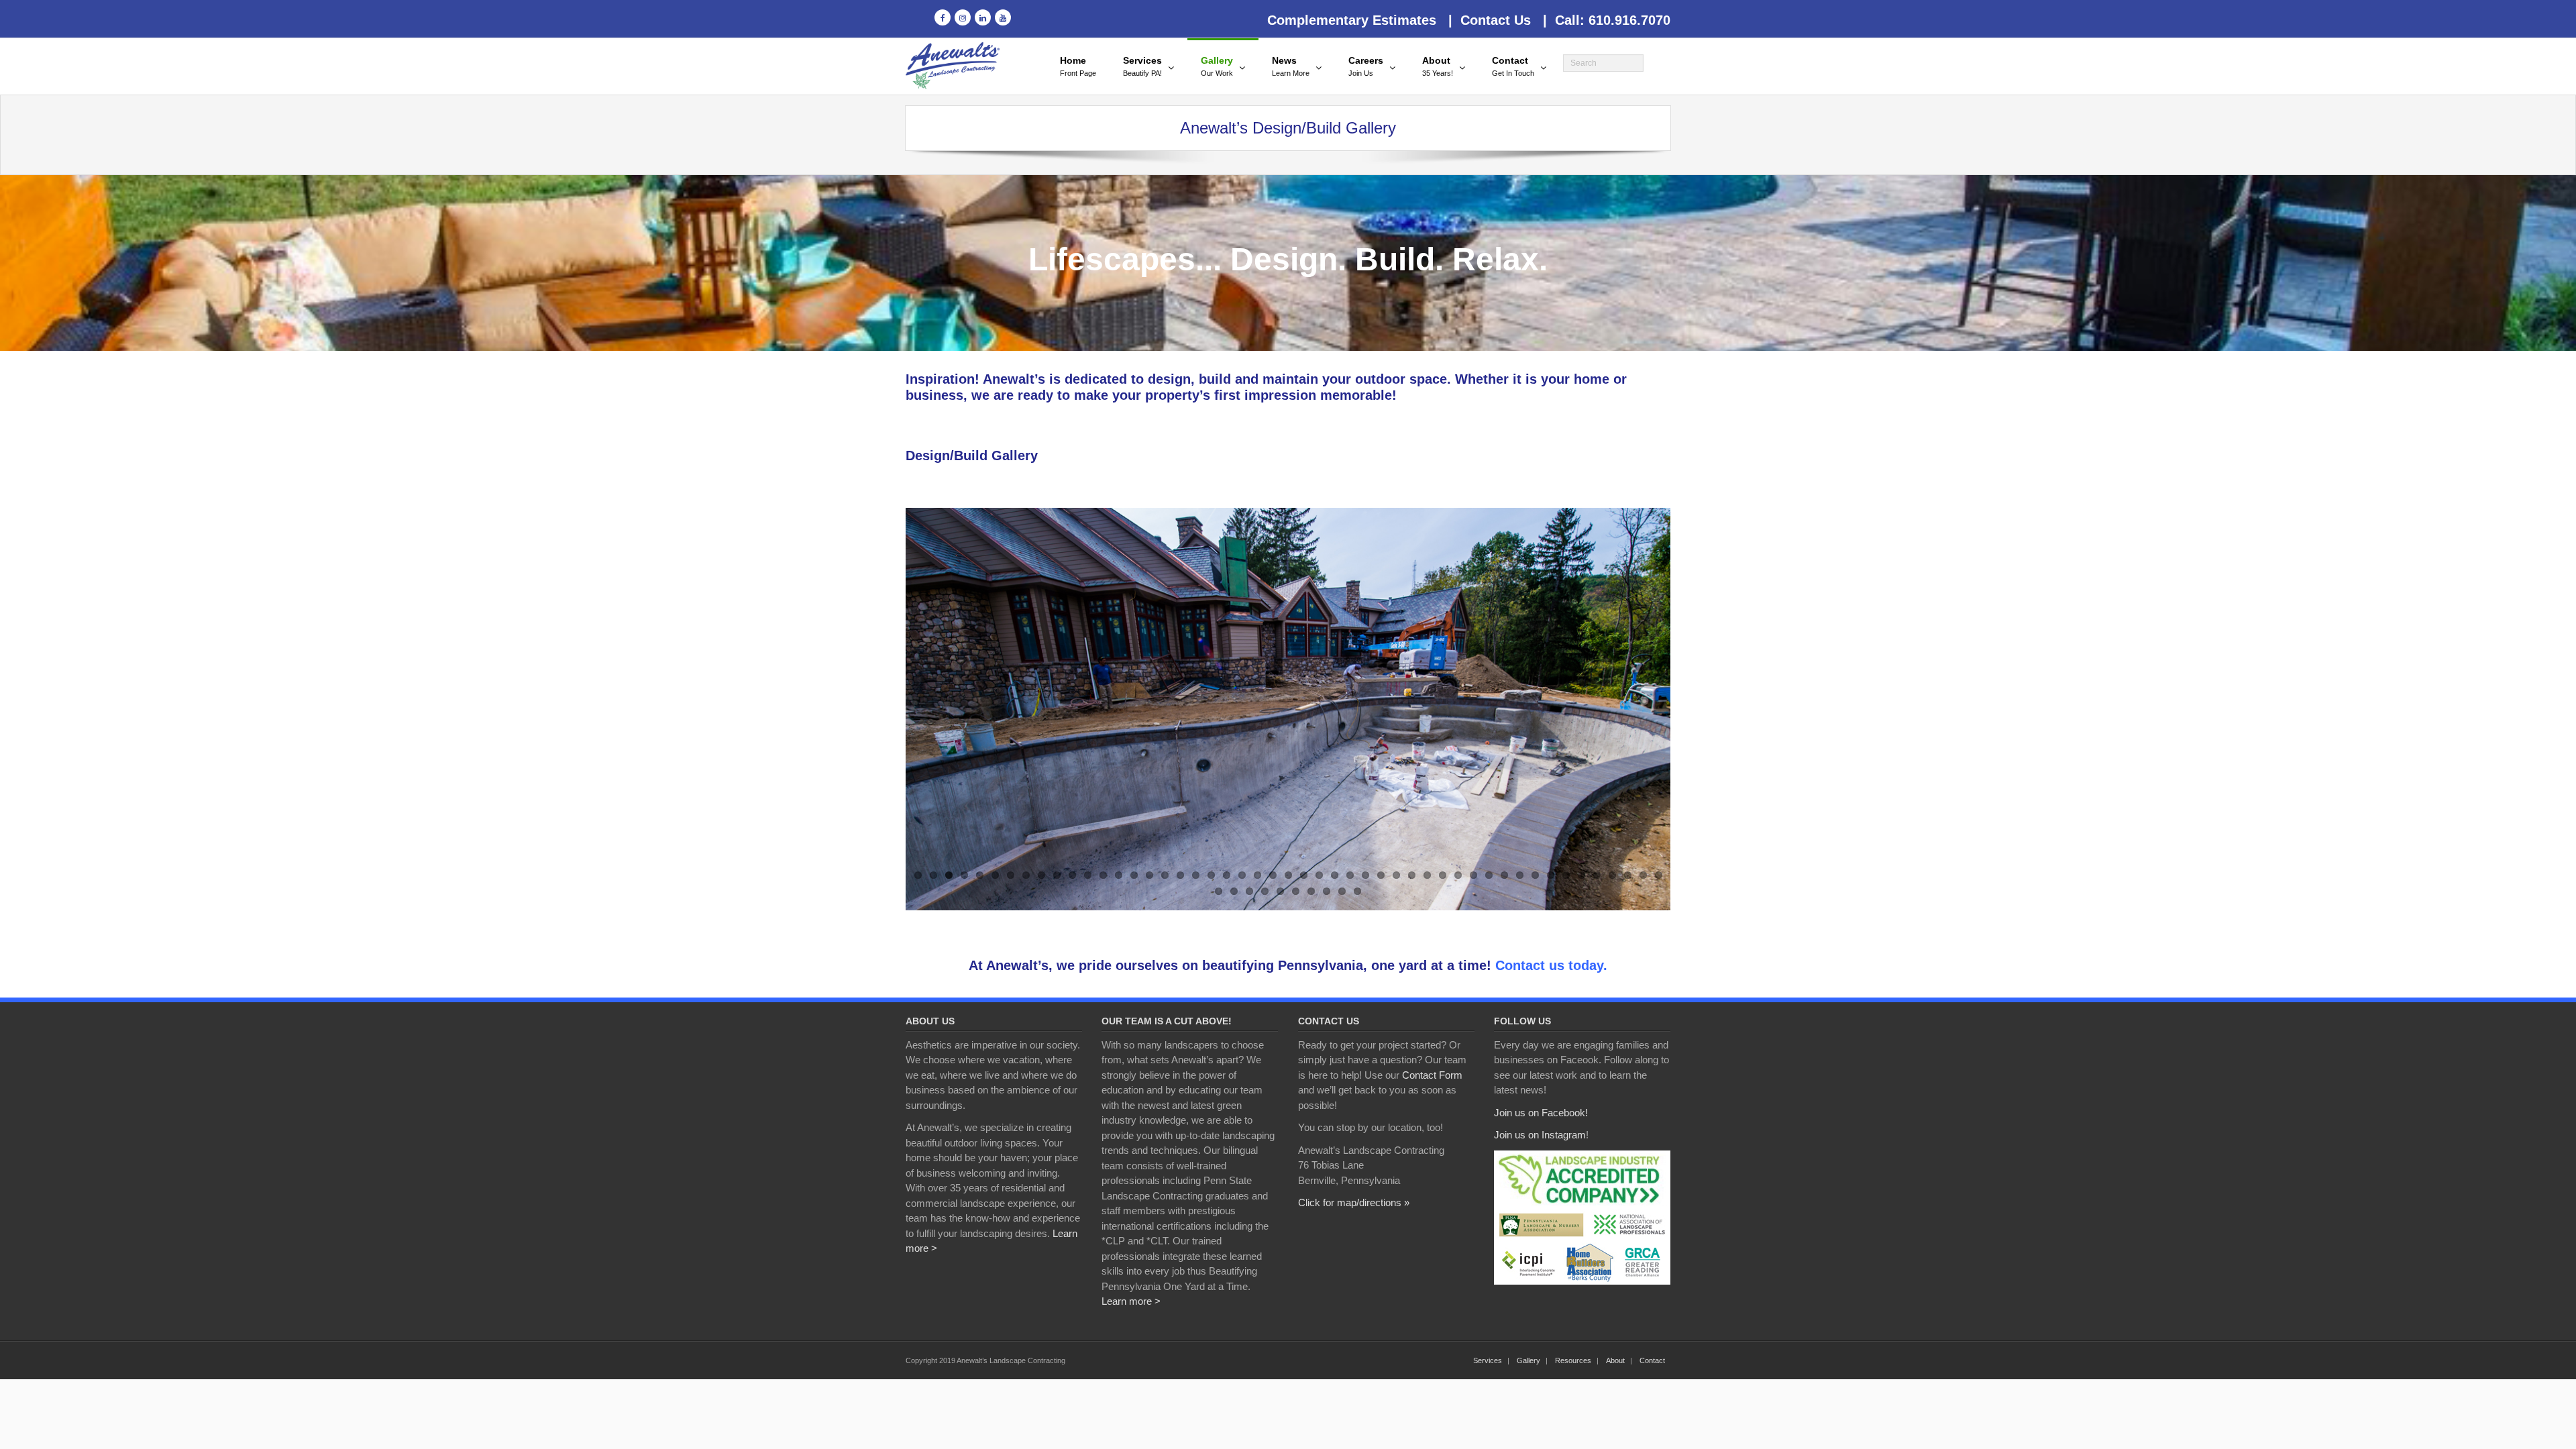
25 (1288, 875)
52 (1249, 891)
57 (1327, 891)
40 (1520, 875)
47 (1628, 875)
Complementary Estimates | (1360, 20)
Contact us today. (1551, 965)
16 (1149, 875)
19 (1196, 875)
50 (1219, 891)
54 (1280, 891)
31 (1381, 875)
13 (1103, 875)
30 (1365, 875)
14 (1119, 875)
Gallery (1528, 1360)
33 (1412, 875)
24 (1273, 875)
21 (1227, 875)
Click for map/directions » (1354, 1202)
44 (1581, 875)
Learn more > (1131, 1301)
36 (1458, 875)
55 (1296, 891)
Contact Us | (1500, 20)
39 (1504, 875)
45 (1597, 875)
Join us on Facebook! (1541, 1113)
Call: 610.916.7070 (1609, 20)
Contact (1652, 1360)
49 (1659, 875)
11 (1072, 875)
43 (1566, 875)
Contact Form (1432, 1075)
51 (1234, 891)
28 (1335, 875)
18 (1180, 875)
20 (1211, 875)
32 (1396, 875)
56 (1311, 891)
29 (1350, 875)
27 (1319, 875)
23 (1257, 875)
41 (1535, 875)
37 (1473, 875)
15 (1134, 875)
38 (1489, 875)
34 (1427, 875)
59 (1357, 891)
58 (1342, 891)
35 (1443, 875)
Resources (1573, 1360)
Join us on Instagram (1540, 1135)
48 (1643, 875)
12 (1088, 875)
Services (1488, 1360)
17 (1165, 875)
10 (1057, 875)
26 (1304, 875)
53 (1265, 891)
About (1615, 1360)
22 (1242, 875)
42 (1551, 875)
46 (1612, 875)
